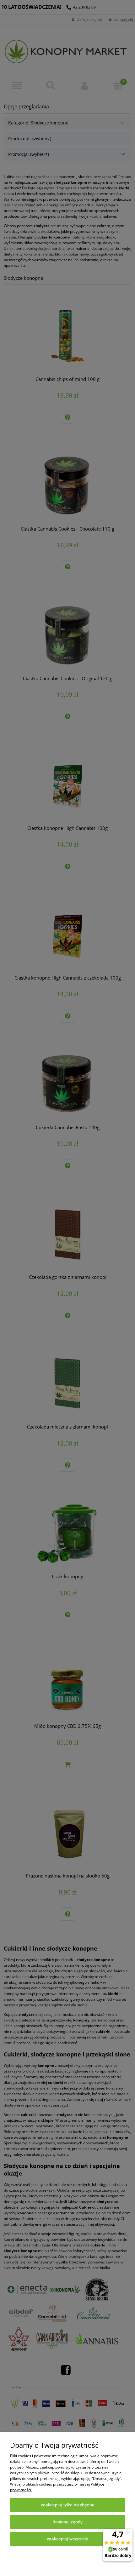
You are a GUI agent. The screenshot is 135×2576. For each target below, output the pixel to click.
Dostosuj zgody (68, 2522)
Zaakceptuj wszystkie (67, 2539)
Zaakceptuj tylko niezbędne (68, 2505)
